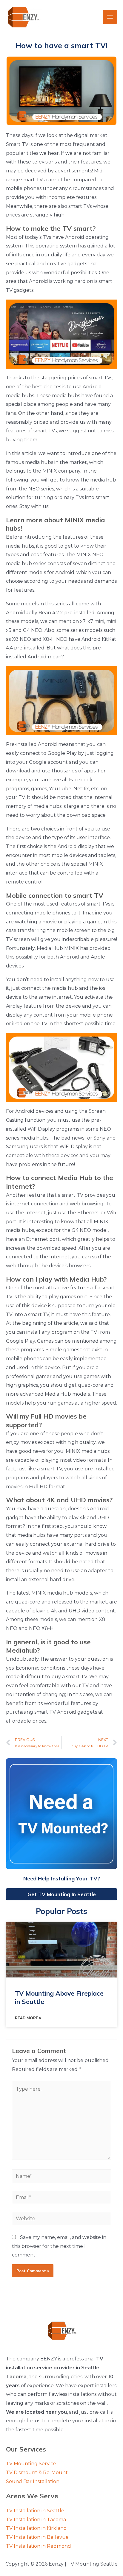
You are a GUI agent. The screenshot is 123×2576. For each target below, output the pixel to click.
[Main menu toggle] (110, 17)
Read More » (28, 2018)
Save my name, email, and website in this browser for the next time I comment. (59, 2246)
